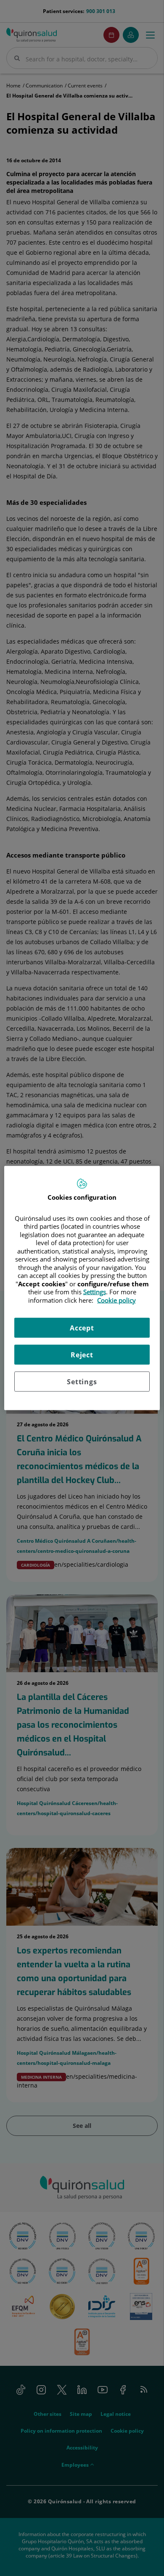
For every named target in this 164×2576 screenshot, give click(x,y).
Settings (82, 1382)
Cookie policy (116, 1300)
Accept (82, 1328)
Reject (82, 1355)
